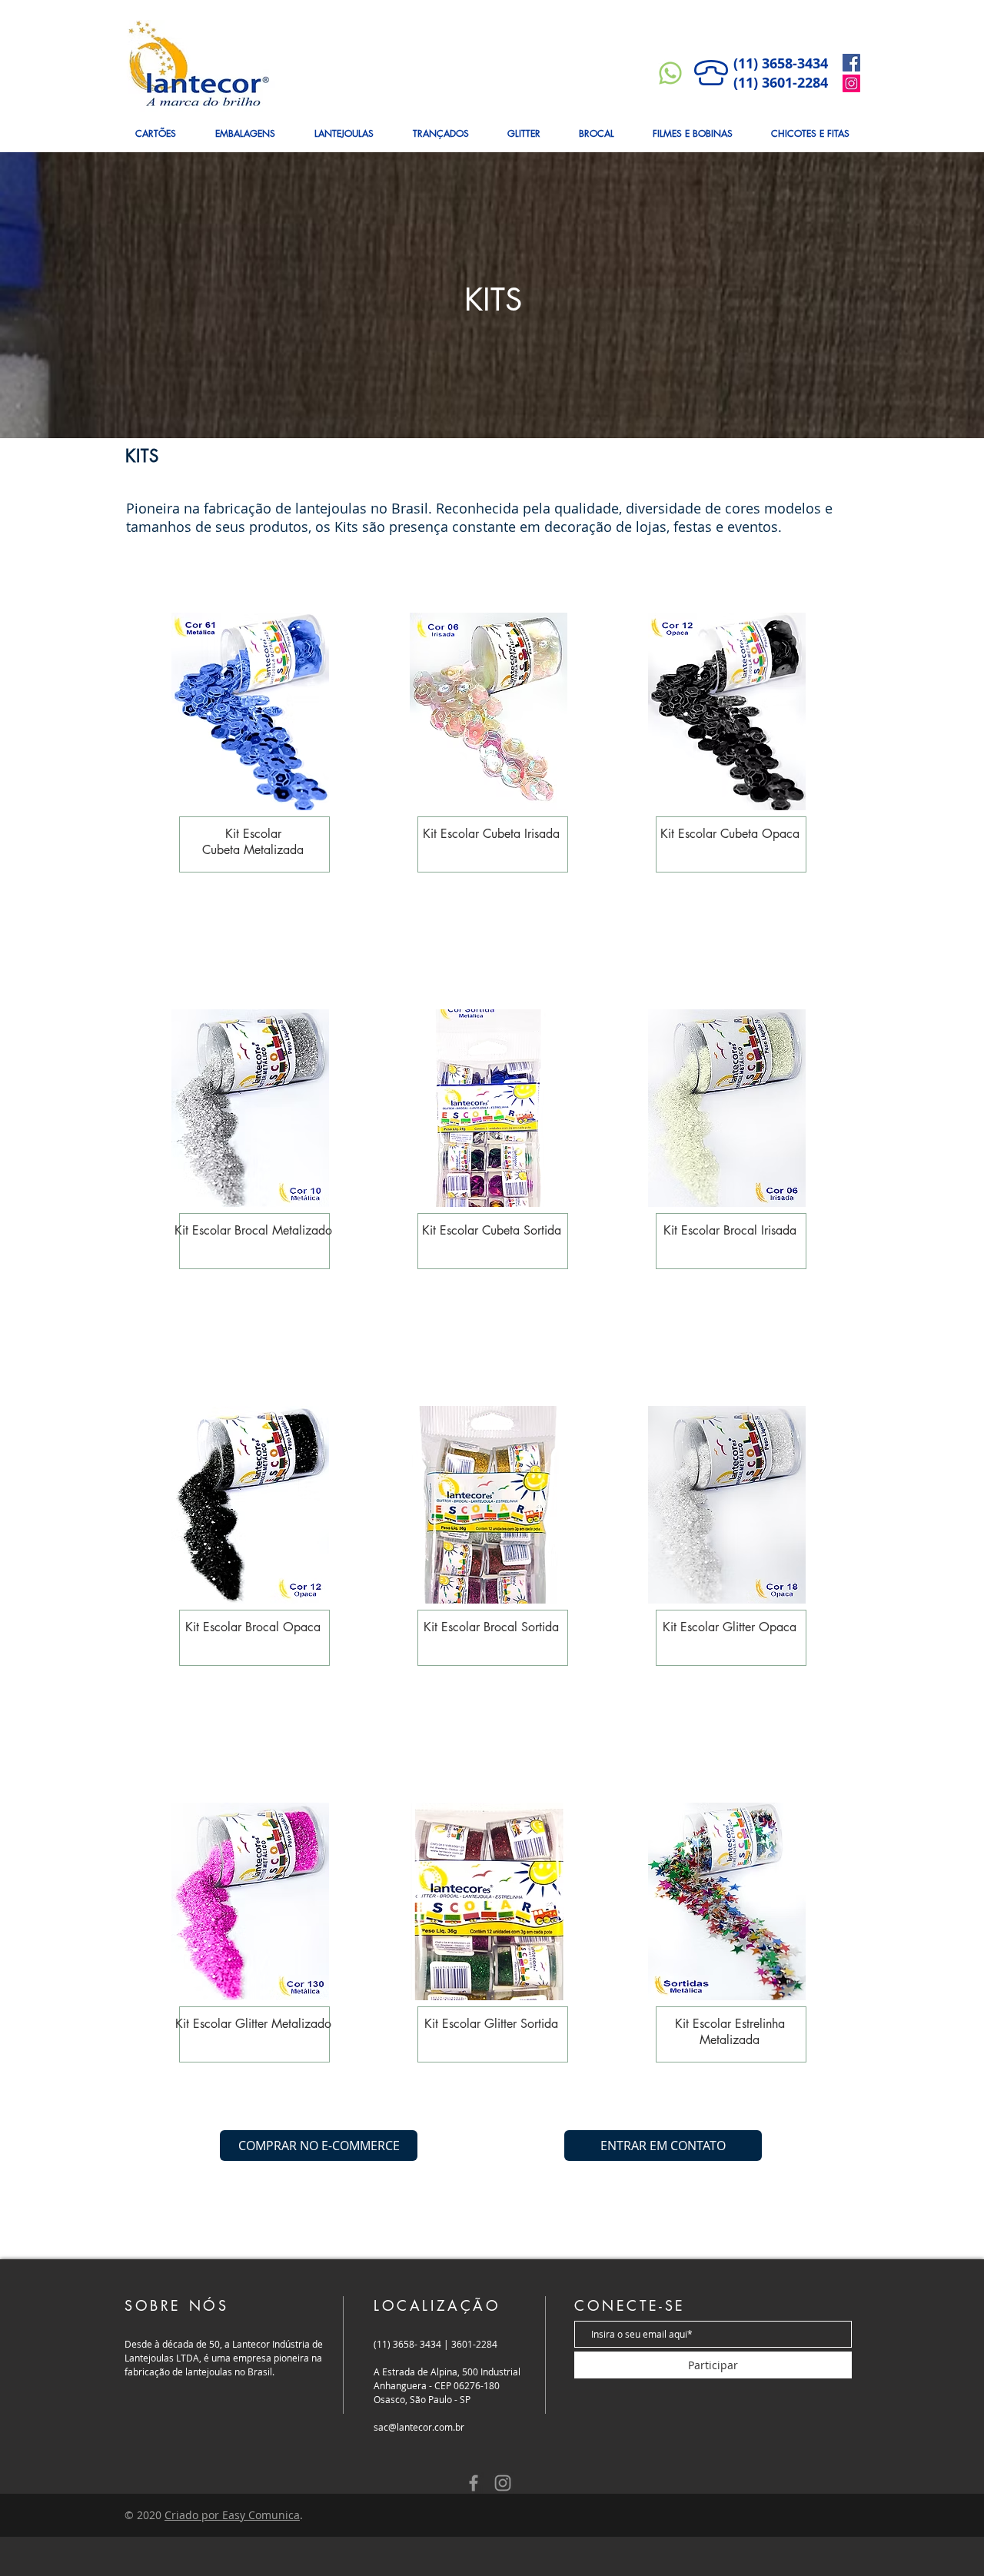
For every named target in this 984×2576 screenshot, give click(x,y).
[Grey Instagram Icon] (503, 2483)
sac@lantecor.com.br (419, 2427)
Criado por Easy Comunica (232, 2515)
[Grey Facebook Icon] (474, 2483)
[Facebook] (851, 63)
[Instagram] (851, 83)
